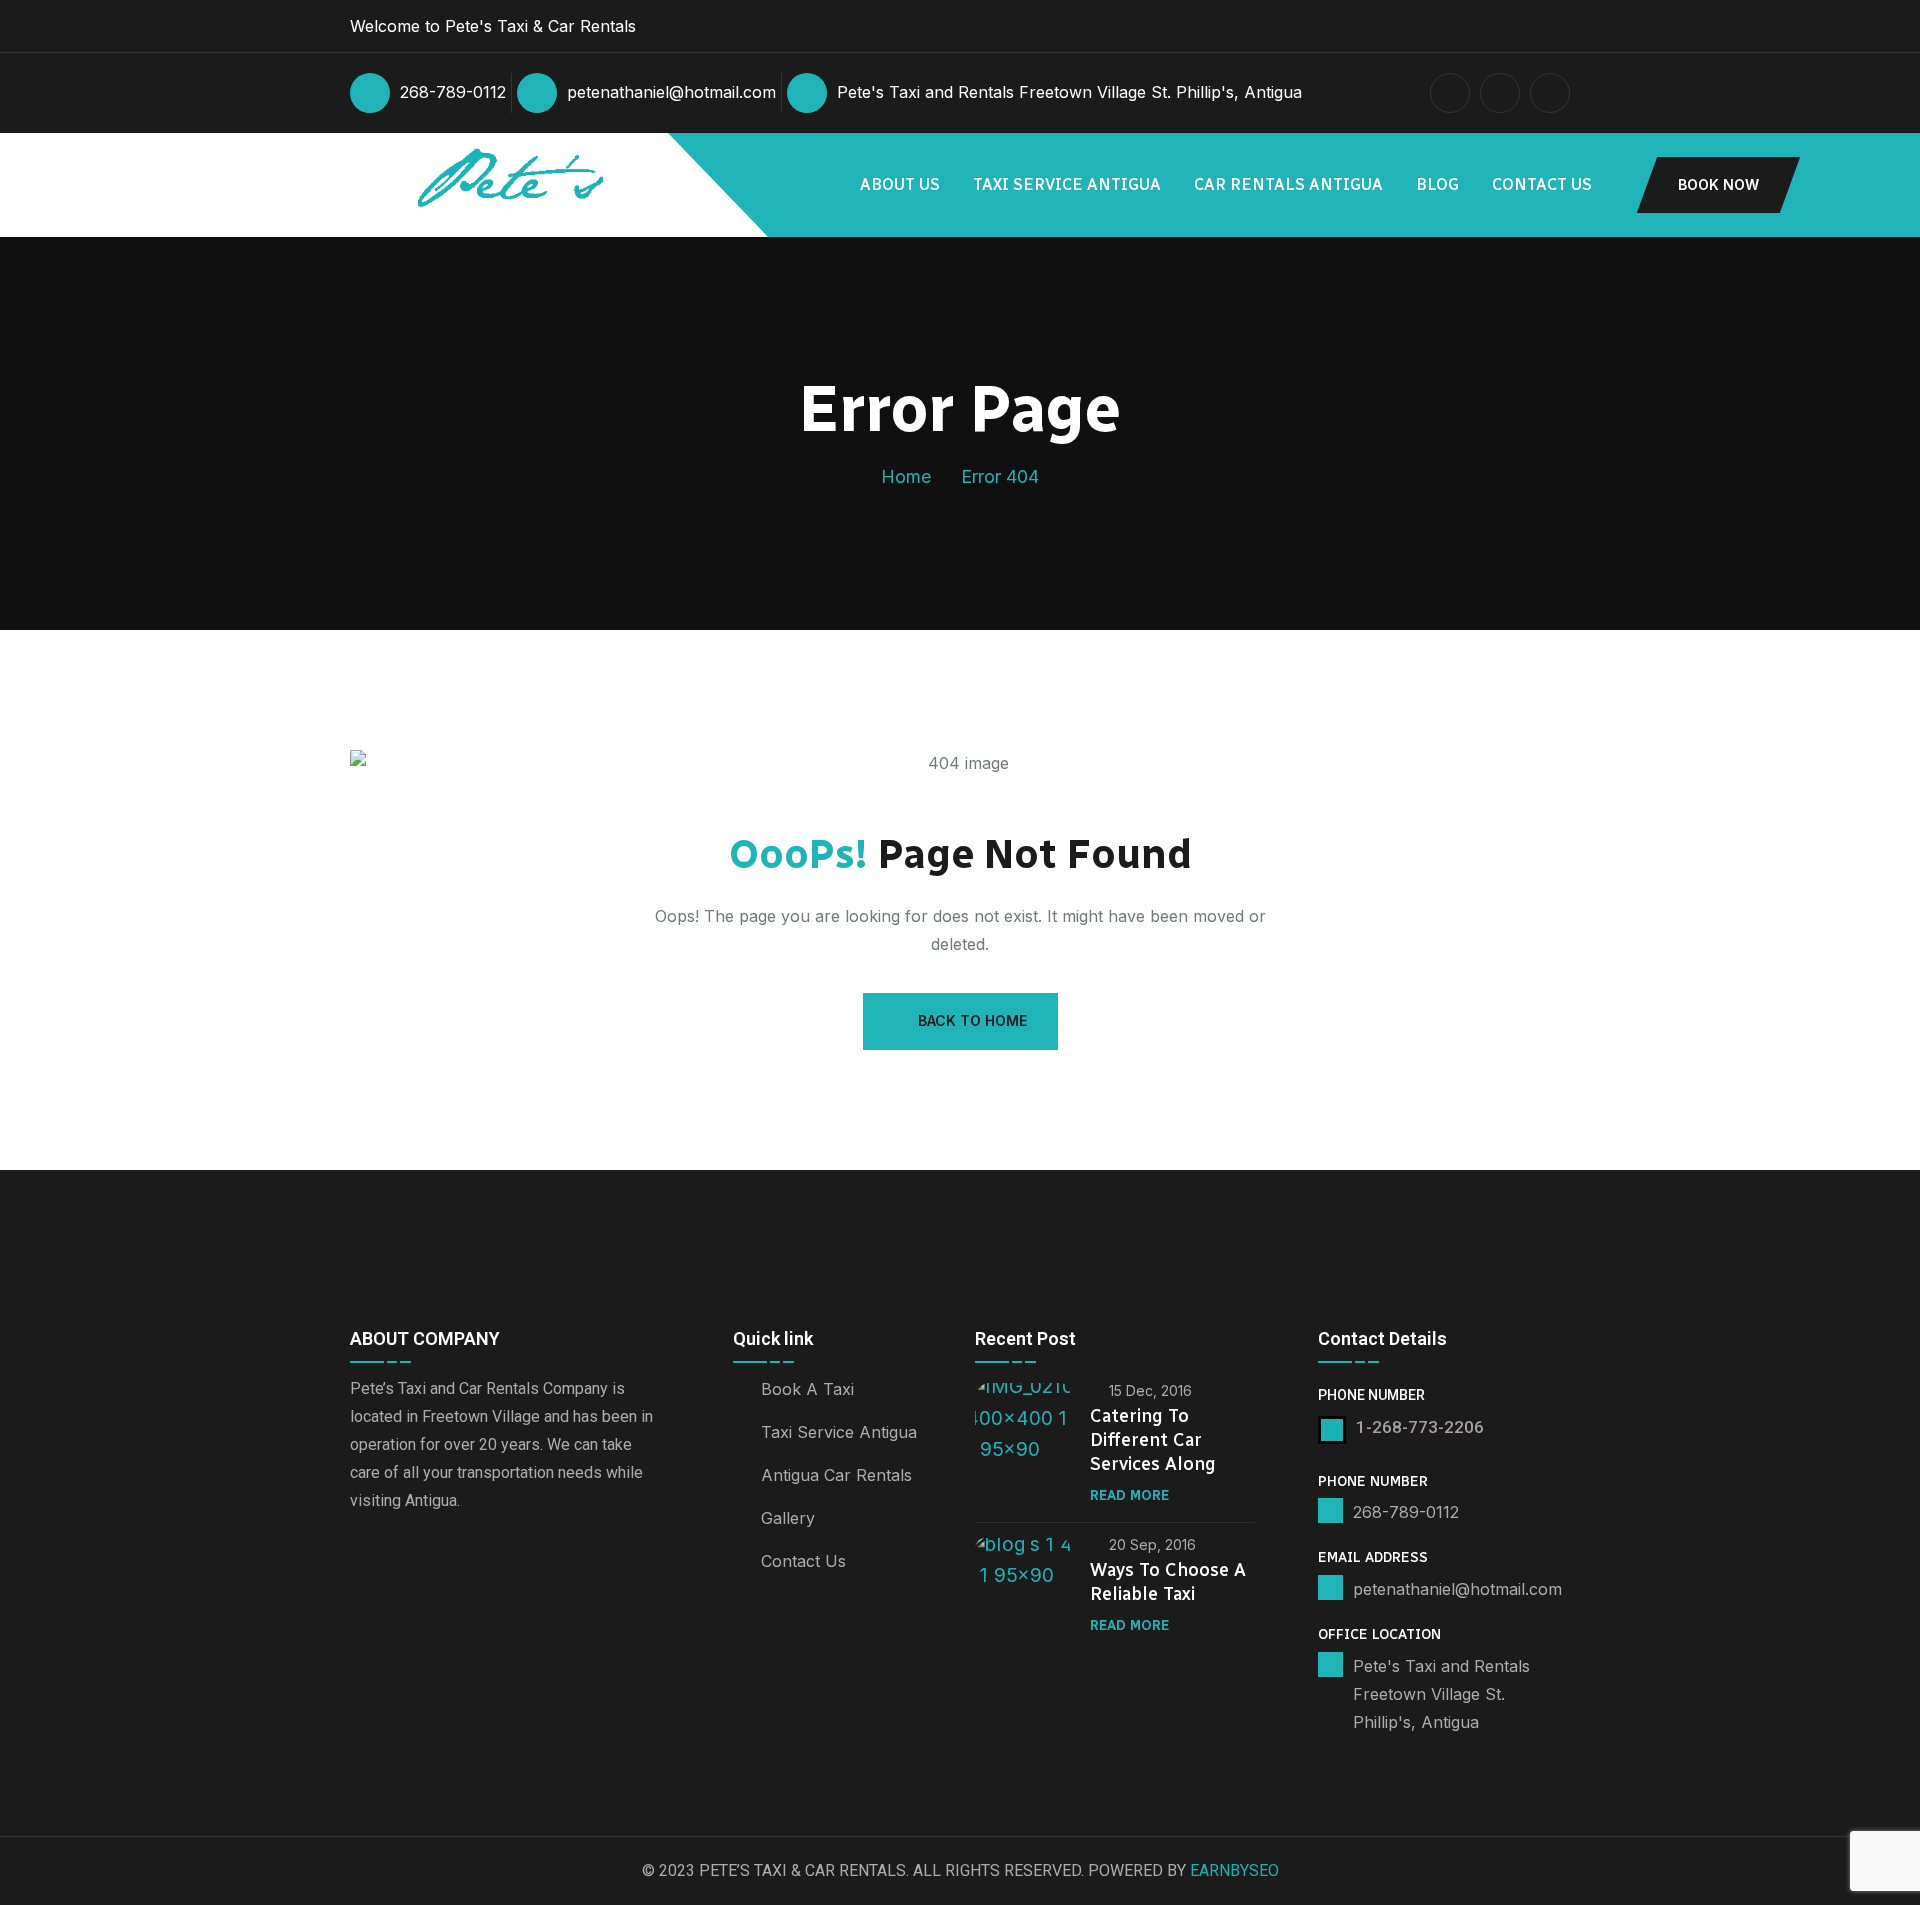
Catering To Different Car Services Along (1153, 1440)
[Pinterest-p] (423, 1604)
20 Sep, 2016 (1152, 1544)
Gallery (788, 1518)
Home (906, 476)
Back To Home (972, 1020)
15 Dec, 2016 (1150, 1390)
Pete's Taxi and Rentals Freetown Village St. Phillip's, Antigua (1069, 92)
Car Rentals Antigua (1288, 184)
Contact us (1542, 184)
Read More (1129, 1495)
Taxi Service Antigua (1067, 184)
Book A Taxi (807, 1389)
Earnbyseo (1234, 1870)
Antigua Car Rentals (836, 1475)
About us (900, 184)
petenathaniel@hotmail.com (671, 92)
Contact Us (803, 1561)
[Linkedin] (371, 1604)
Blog (1437, 184)
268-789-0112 (453, 92)
